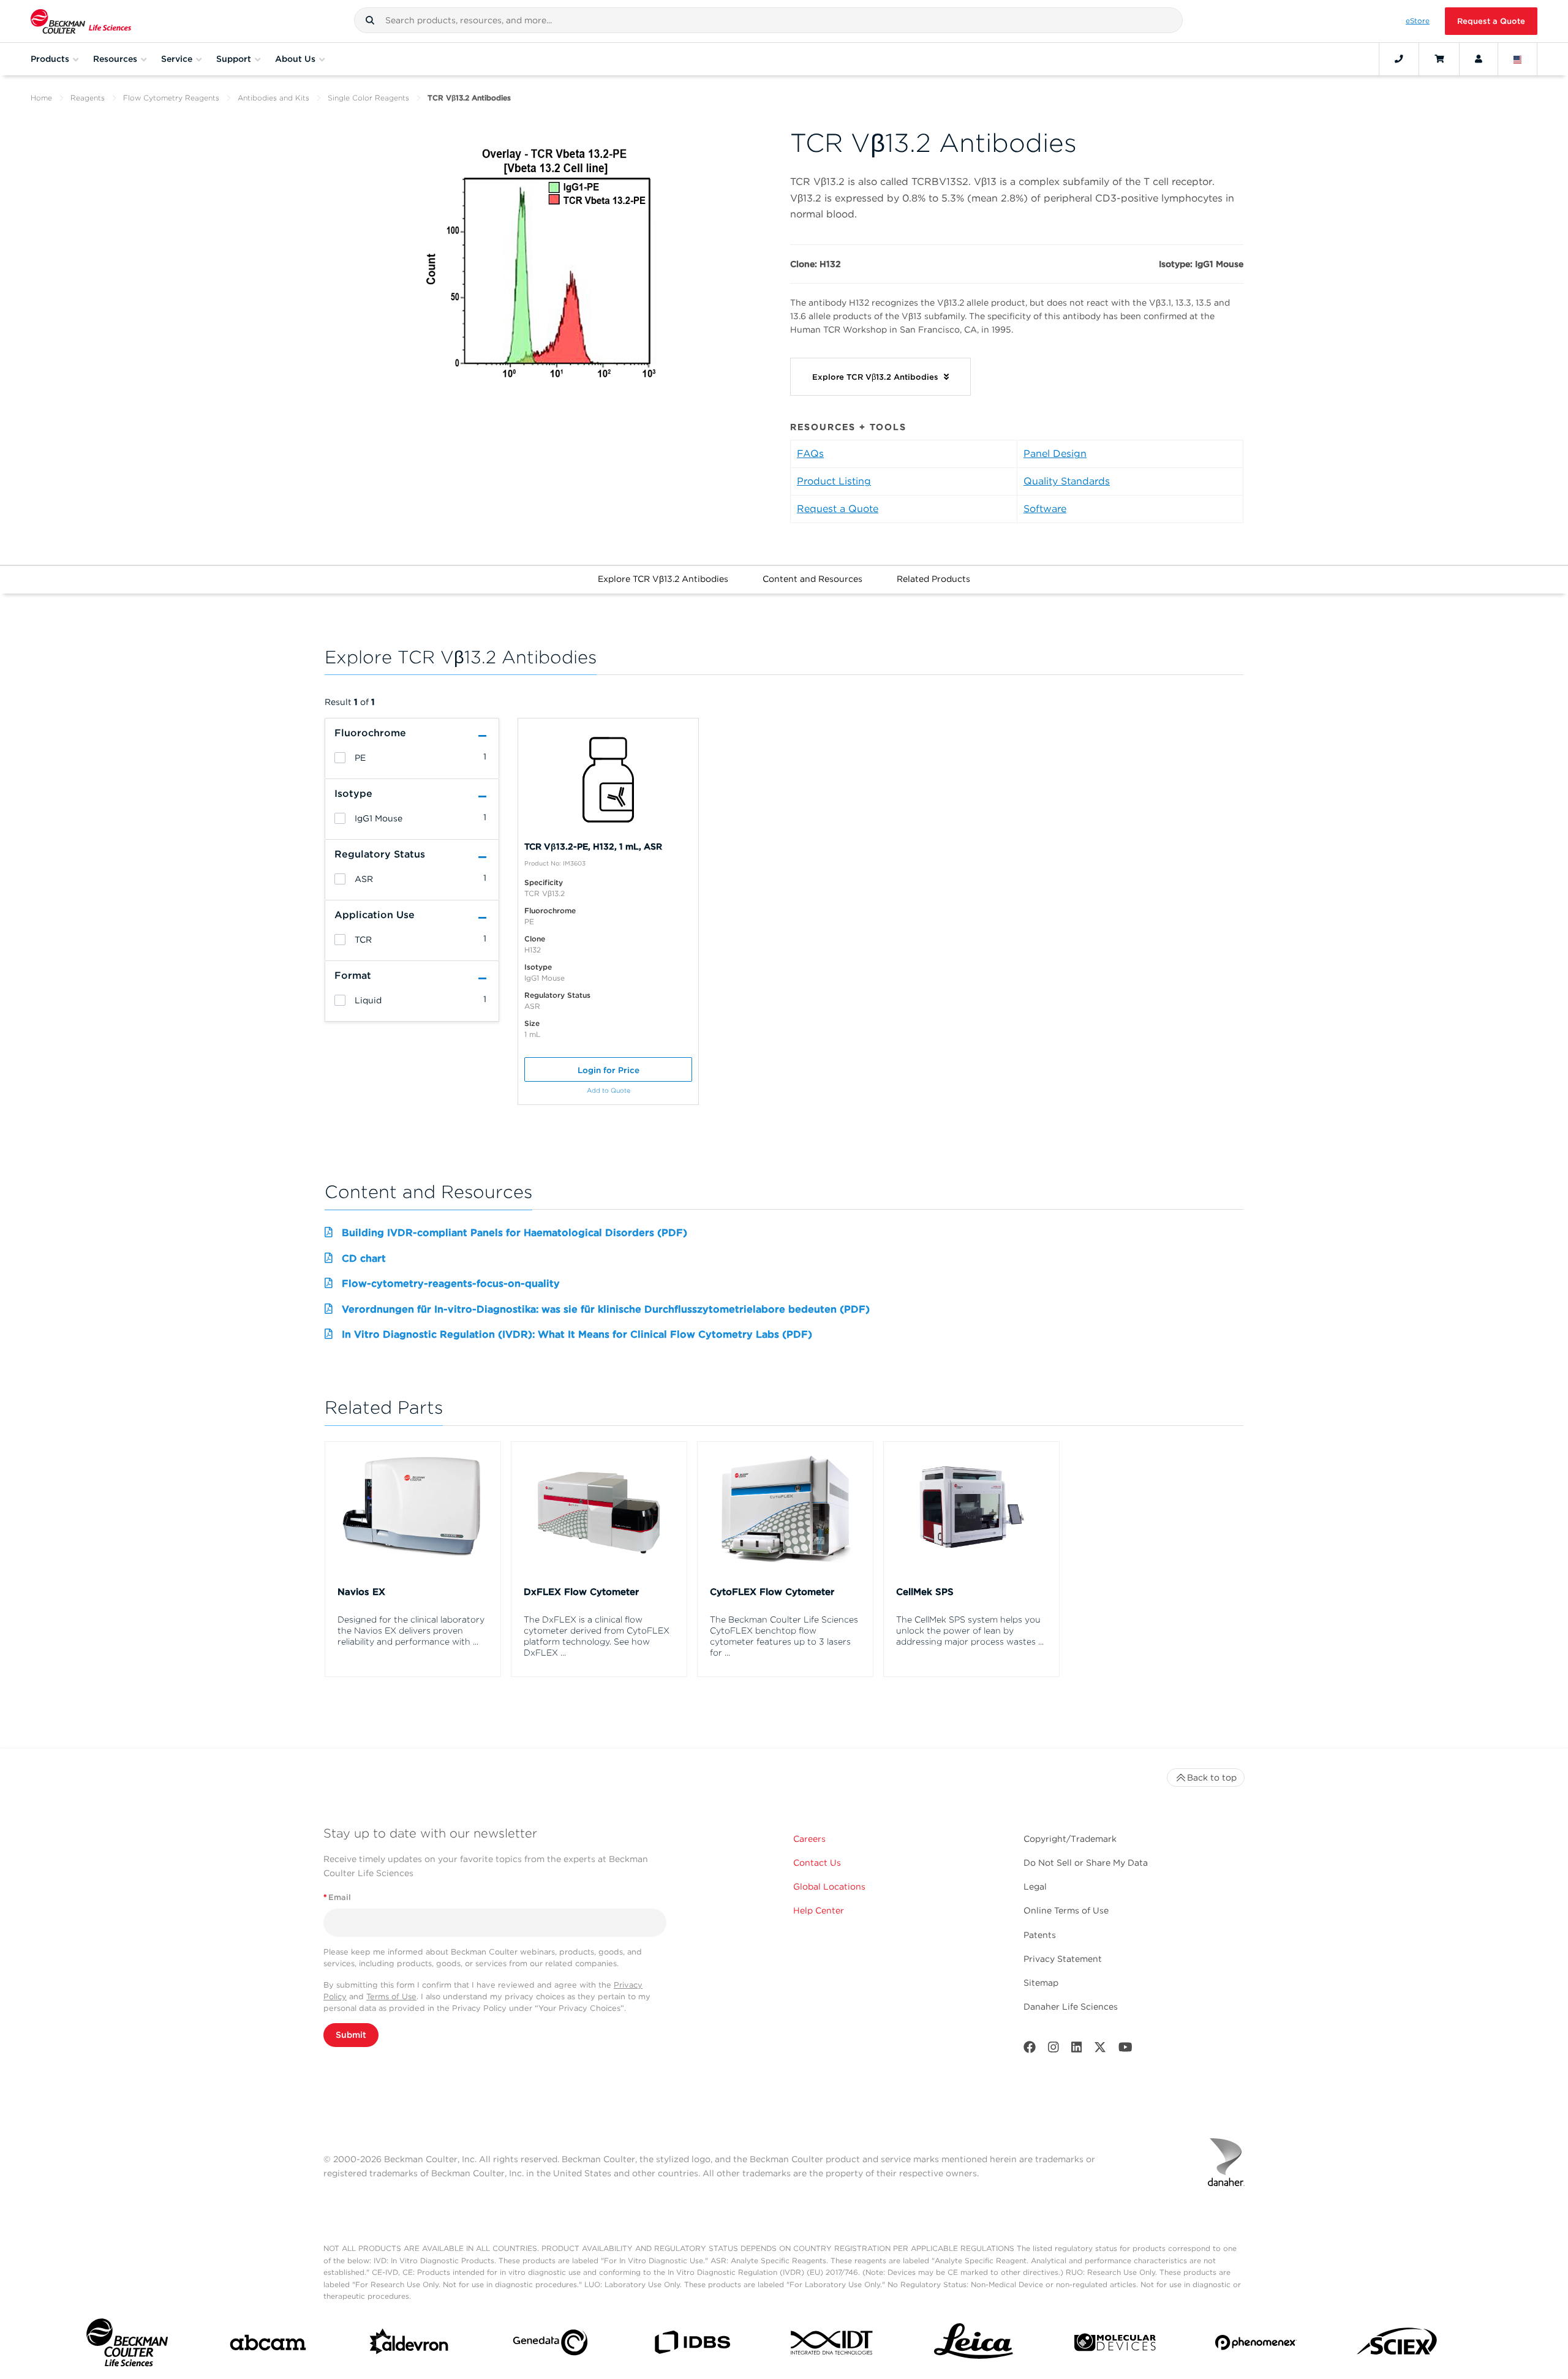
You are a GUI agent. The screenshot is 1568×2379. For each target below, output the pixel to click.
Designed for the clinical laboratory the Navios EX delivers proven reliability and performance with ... (411, 1631)
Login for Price (609, 1070)
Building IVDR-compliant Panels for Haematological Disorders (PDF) (514, 1233)
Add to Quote (609, 1091)
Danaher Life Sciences (1071, 2007)
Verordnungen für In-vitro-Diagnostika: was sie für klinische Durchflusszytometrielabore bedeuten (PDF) (606, 1309)
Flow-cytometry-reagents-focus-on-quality (451, 1284)
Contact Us (817, 1863)
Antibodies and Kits (273, 98)
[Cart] (1439, 59)
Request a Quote (1491, 21)
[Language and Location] (1518, 59)
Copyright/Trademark (1070, 1839)
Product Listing (834, 481)
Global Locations (829, 1887)
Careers (809, 1839)
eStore (1418, 21)
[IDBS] (692, 2345)
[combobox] (768, 20)
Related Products (933, 579)
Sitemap (1041, 1983)
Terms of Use (391, 1996)
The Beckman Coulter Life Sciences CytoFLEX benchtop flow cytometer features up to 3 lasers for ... (784, 1636)
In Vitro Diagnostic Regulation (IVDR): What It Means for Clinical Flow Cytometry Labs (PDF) (577, 1334)
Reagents (88, 98)
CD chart (364, 1258)
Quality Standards (1067, 481)
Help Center (819, 1910)
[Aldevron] (409, 2345)
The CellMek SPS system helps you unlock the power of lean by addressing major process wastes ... (970, 1631)
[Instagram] (1053, 2050)
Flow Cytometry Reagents (171, 98)
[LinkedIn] (1077, 2050)
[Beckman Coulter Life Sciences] (81, 21)
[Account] (1479, 59)
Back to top (1212, 1778)
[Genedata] (550, 2345)
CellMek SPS (925, 1592)
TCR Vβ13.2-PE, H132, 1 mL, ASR (593, 846)
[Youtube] (1125, 2050)
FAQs (810, 454)
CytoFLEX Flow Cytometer (772, 1592)
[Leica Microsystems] (974, 2345)
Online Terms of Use (1066, 1910)
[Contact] (1399, 59)
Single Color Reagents (368, 98)
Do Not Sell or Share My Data (1086, 1863)
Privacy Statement (1063, 1959)
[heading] (340, 758)
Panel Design (1055, 454)
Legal (1035, 1887)
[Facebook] (1030, 2050)
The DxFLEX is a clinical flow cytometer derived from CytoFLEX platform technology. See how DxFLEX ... (597, 1636)
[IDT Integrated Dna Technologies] (833, 2345)
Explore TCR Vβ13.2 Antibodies (663, 579)
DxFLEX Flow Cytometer (581, 1592)
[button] (370, 20)
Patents (1040, 1935)
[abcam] (268, 2345)
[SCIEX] (1397, 2345)
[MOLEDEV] (1115, 2345)
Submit (351, 2035)
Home (41, 98)
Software (1045, 509)
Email (337, 1897)
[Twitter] (1100, 2050)
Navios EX (361, 1592)
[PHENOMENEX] (1256, 2345)
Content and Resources (812, 579)
